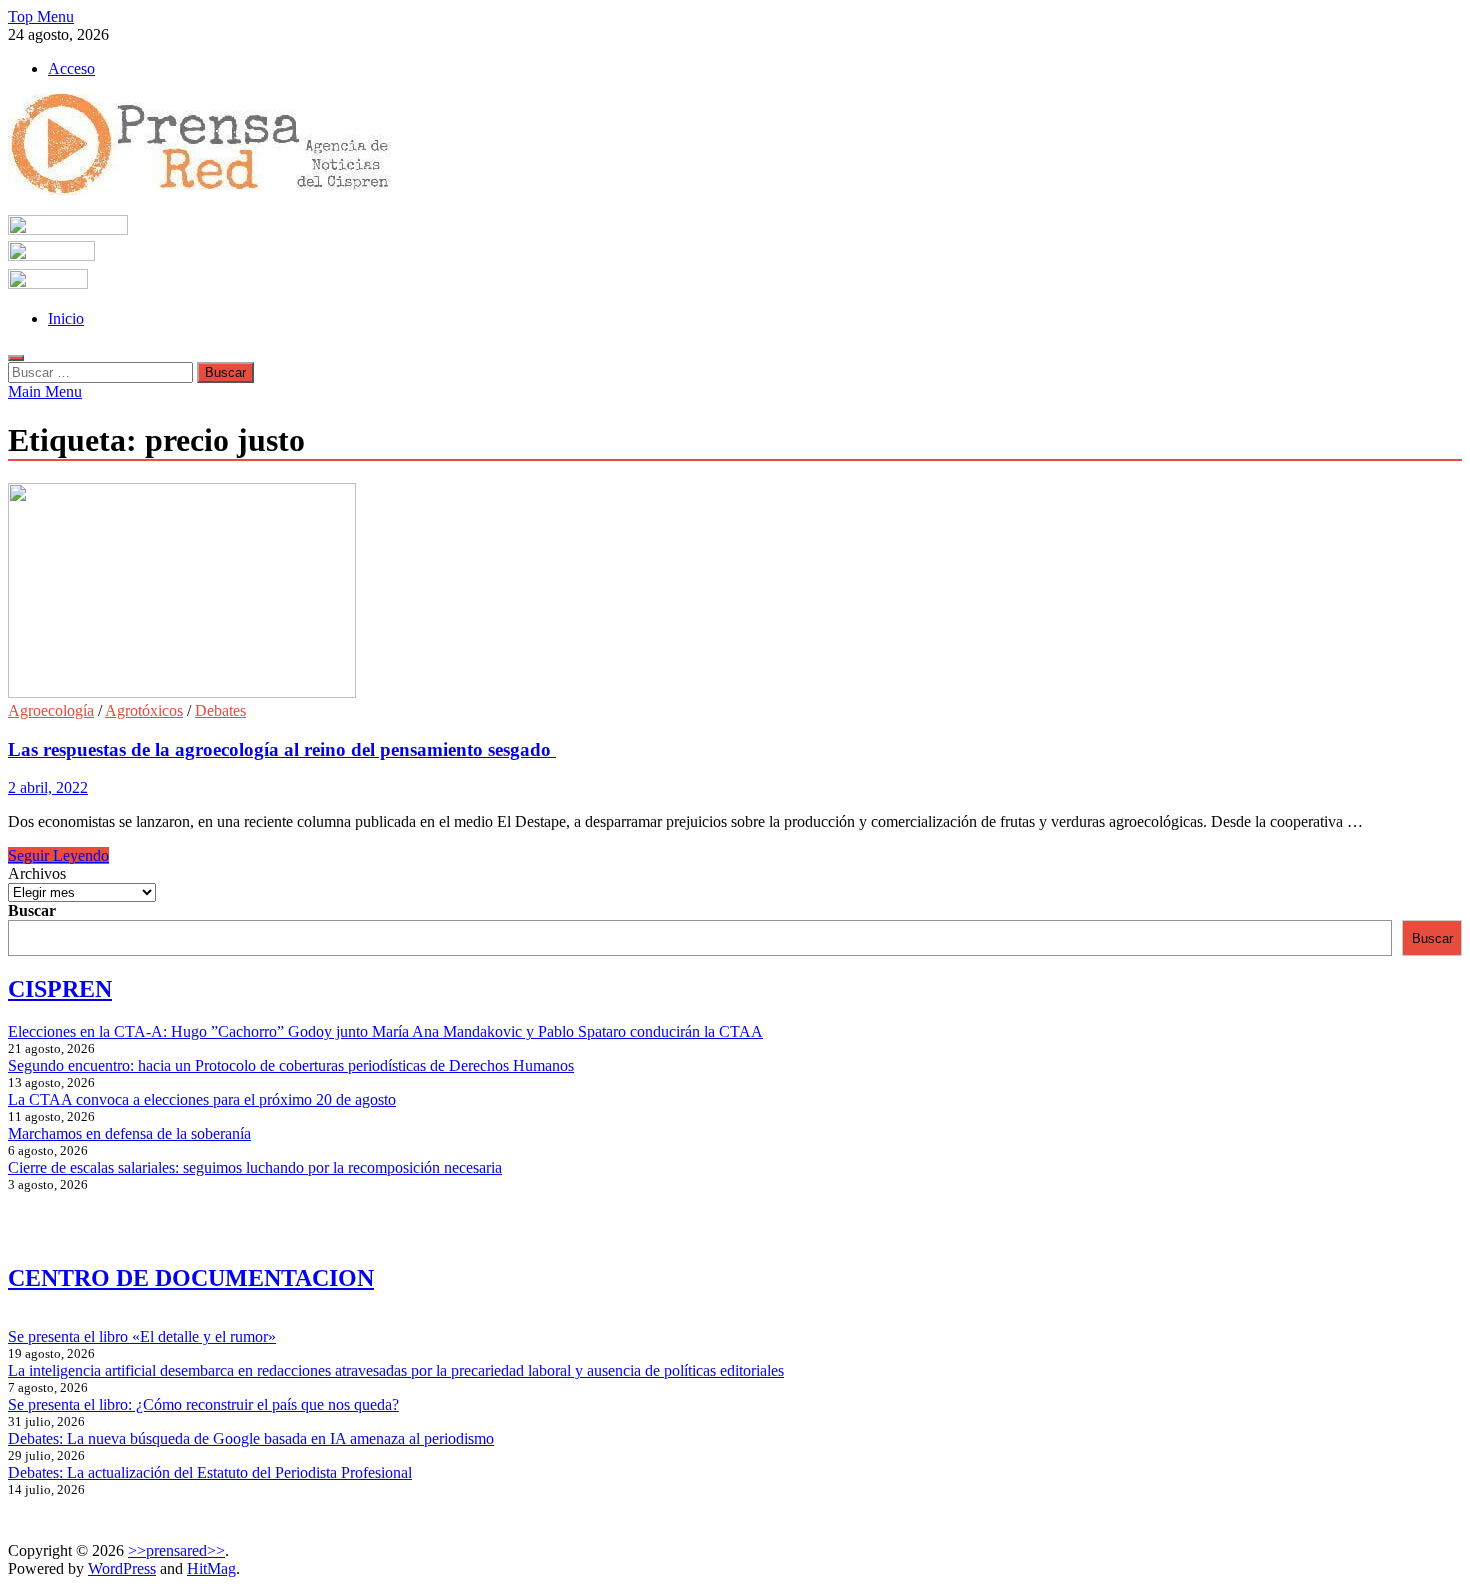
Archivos (37, 873)
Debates (220, 710)
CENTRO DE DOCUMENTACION (191, 1278)
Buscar (32, 910)
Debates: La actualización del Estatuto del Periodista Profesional (210, 1472)
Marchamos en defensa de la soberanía (129, 1133)
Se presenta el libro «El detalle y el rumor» (142, 1336)
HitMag (211, 1568)
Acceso (71, 68)
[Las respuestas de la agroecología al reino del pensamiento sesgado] (735, 592)
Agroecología (51, 710)
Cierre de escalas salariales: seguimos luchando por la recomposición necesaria (255, 1167)
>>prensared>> (176, 1550)
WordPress (122, 1568)
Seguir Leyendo (58, 855)
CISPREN (60, 989)
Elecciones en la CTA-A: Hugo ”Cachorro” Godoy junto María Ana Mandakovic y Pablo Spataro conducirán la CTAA (385, 1031)
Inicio (66, 318)
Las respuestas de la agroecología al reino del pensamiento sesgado (282, 749)
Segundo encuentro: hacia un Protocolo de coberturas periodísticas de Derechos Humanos (291, 1065)
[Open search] (16, 358)
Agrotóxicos (144, 710)
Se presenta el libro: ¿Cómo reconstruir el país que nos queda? (203, 1404)
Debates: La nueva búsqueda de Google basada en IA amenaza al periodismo (251, 1438)
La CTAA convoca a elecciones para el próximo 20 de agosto (202, 1099)
